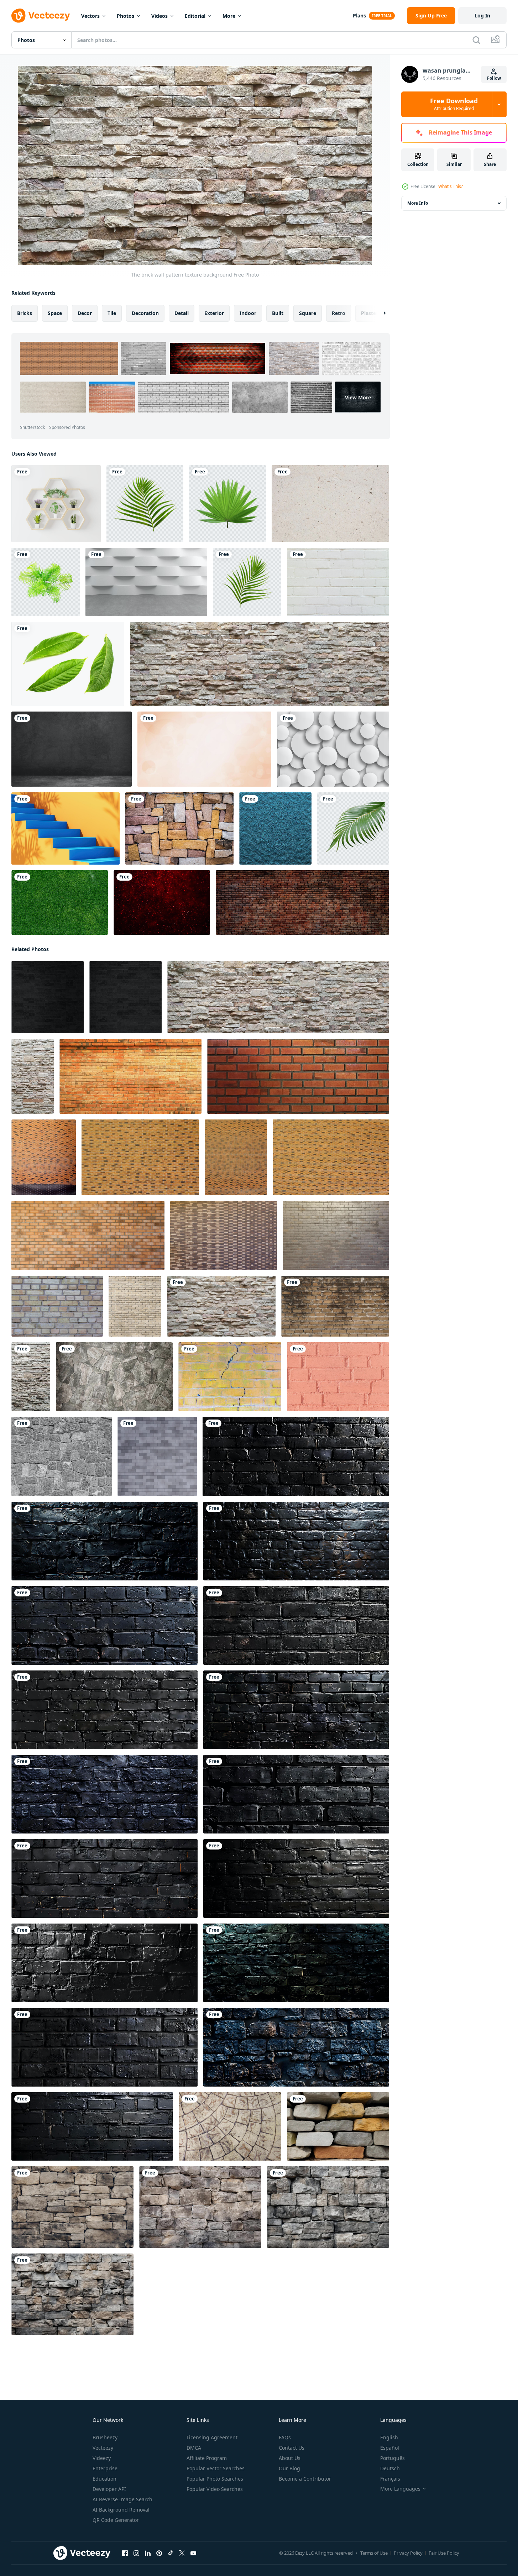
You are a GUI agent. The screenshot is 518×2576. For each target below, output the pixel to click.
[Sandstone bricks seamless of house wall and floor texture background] (338, 2126)
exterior (214, 313)
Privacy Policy (408, 2553)
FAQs (285, 2437)
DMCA (194, 2448)
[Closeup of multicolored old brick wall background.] (179, 828)
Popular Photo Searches (215, 2479)
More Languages (400, 2489)
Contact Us (292, 2448)
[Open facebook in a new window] (125, 2553)
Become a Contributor (305, 2479)
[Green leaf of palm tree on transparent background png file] (145, 504)
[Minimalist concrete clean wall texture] (330, 504)
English (389, 2437)
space (55, 313)
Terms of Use (374, 2553)
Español (390, 2448)
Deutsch (390, 2468)
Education (104, 2479)
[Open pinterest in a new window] (159, 2553)
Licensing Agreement (212, 2437)
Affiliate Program (207, 2458)
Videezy (102, 2458)
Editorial (195, 16)
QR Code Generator (116, 2520)
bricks (25, 313)
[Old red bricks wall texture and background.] (302, 903)
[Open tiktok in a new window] (171, 2553)
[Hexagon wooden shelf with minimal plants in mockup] (56, 504)
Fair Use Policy (444, 2553)
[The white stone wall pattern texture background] (33, 1076)
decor (85, 313)
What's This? (451, 186)
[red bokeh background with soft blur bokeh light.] (162, 903)
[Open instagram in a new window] (136, 2553)
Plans (359, 15)
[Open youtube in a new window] (193, 2553)
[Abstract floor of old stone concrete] (230, 2126)
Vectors (90, 16)
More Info (418, 203)
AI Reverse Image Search (122, 2499)
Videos (159, 16)
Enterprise (105, 2468)
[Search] (476, 40)
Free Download (454, 104)
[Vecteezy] (41, 16)
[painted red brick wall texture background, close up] (338, 1377)
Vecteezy (103, 2448)
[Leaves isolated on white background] (68, 664)
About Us (290, 2458)
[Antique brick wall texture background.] (338, 582)
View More (358, 397)
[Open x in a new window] (182, 2553)
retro (339, 313)
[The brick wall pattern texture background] (130, 1076)
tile (112, 313)
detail (182, 313)
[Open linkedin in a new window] (148, 2553)
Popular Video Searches (215, 2489)
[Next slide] (378, 313)
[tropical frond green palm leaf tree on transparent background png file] (353, 828)
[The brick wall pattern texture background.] (260, 664)
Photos (125, 16)
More (229, 16)
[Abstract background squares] (275, 828)
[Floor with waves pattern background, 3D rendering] (146, 582)
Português (393, 2458)
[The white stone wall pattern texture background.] (114, 1377)
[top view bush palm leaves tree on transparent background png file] (46, 582)
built (278, 313)
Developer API (109, 2489)
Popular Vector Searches (216, 2468)
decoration (145, 313)
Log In (482, 15)
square (308, 313)
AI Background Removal (121, 2510)
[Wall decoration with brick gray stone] (157, 1456)
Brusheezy (105, 2437)
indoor (248, 313)
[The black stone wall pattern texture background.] (48, 997)
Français (390, 2479)
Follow (494, 78)
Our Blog (289, 2468)
